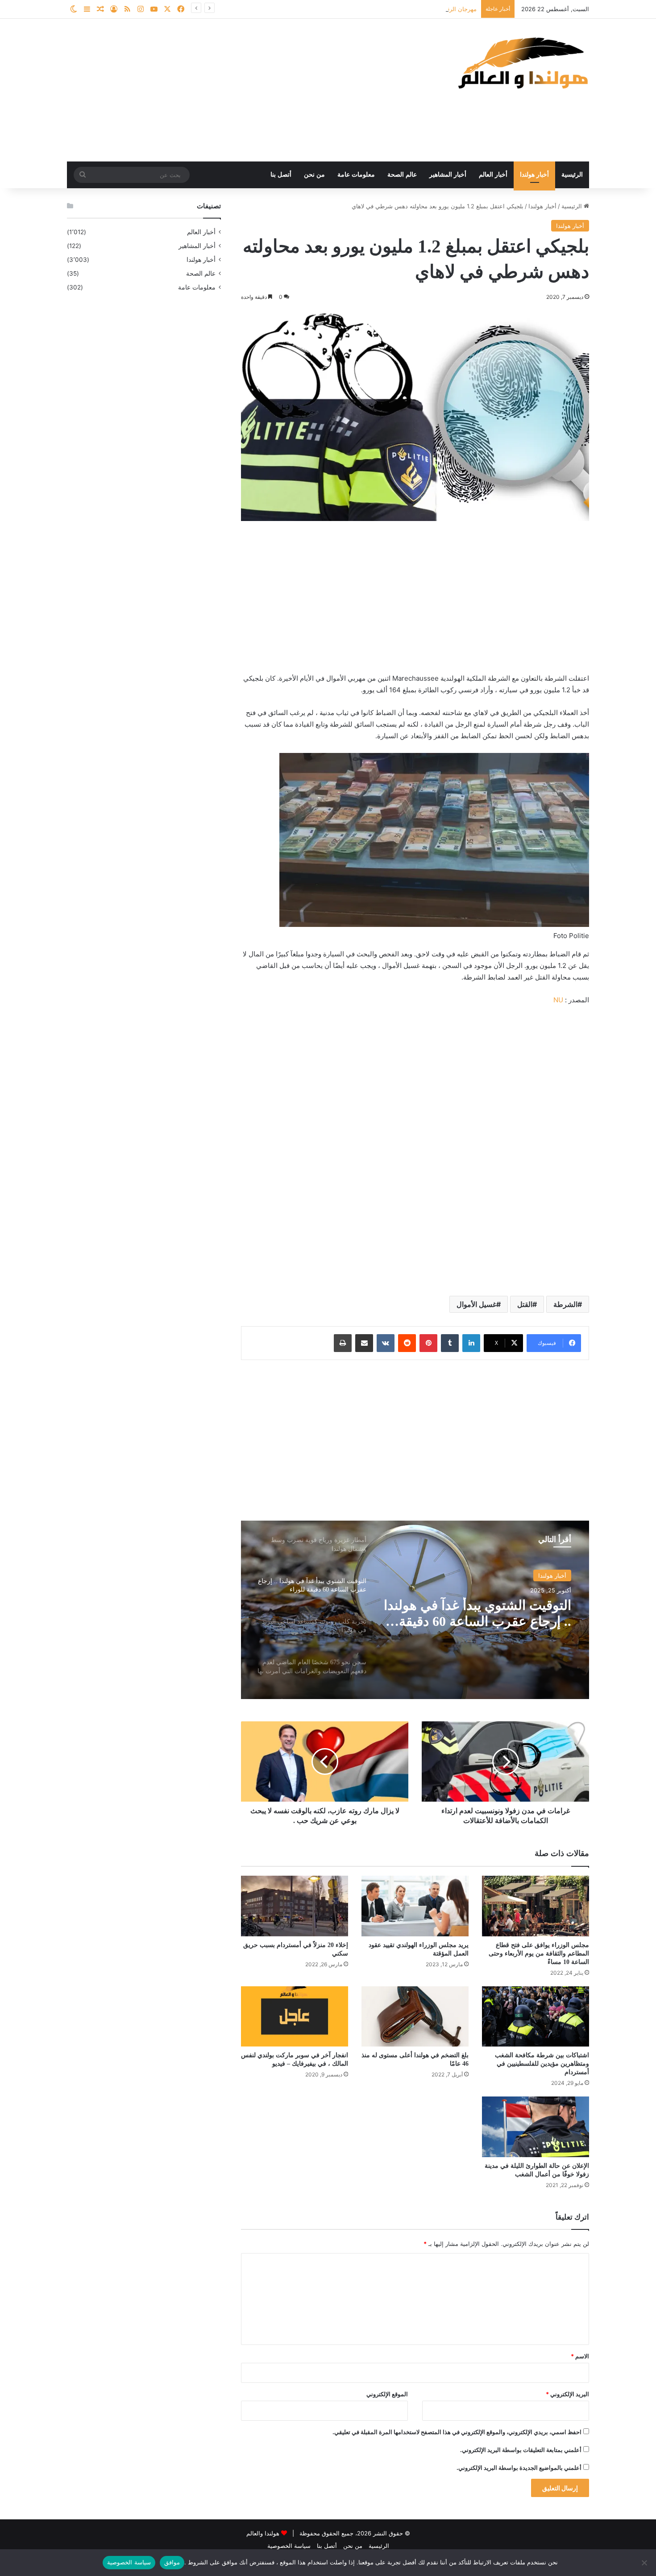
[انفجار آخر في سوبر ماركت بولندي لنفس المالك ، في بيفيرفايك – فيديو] (295, 2016)
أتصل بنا (281, 175)
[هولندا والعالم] (522, 63)
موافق (172, 2562)
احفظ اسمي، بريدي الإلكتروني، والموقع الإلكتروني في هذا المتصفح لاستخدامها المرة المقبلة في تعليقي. (457, 2432)
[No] (645, 2563)
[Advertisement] (239, 90)
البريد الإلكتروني (567, 2394)
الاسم (580, 2356)
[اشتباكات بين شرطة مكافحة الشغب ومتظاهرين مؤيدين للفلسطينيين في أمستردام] (536, 2016)
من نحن (314, 175)
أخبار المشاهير (448, 175)
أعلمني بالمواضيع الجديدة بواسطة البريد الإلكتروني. (519, 2468)
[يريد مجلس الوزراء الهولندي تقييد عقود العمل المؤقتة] (415, 1906)
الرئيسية (572, 175)
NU (558, 1000)
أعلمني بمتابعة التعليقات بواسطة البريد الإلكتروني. (521, 2450)
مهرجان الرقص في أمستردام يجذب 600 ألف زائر (416, 9)
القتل (525, 1304)
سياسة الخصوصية (289, 2546)
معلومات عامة (356, 175)
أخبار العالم (493, 175)
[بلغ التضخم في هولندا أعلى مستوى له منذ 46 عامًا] (415, 2016)
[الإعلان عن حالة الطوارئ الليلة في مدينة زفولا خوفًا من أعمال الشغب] (536, 2127)
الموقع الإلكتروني (387, 2394)
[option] (415, 1610)
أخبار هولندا (534, 175)
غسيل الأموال (476, 1304)
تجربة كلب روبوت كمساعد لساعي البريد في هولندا (498, 1613)
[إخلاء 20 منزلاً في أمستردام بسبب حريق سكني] (295, 1906)
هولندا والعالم (264, 2533)
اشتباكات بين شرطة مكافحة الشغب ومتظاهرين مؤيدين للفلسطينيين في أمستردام (542, 2064)
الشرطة (565, 1304)
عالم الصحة (402, 175)
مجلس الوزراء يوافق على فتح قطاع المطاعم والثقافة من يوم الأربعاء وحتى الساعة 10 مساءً (539, 1954)
